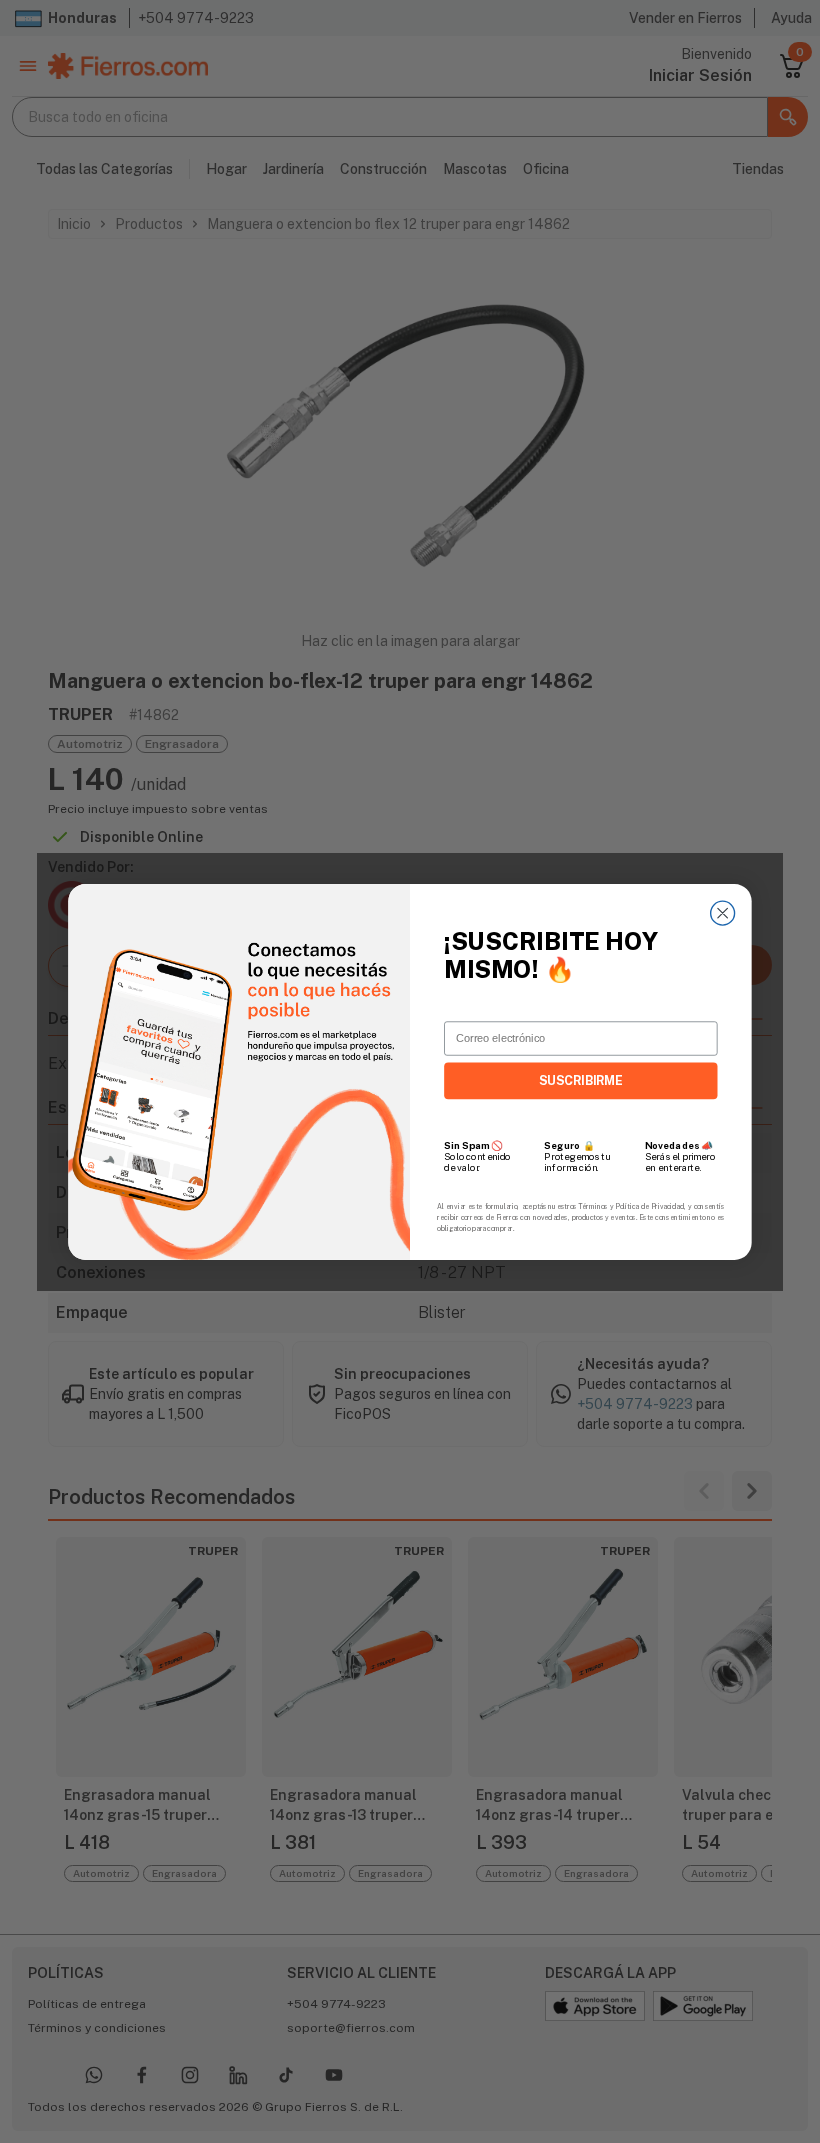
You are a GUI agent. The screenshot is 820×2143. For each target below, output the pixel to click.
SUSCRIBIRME (581, 1080)
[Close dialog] (723, 913)
